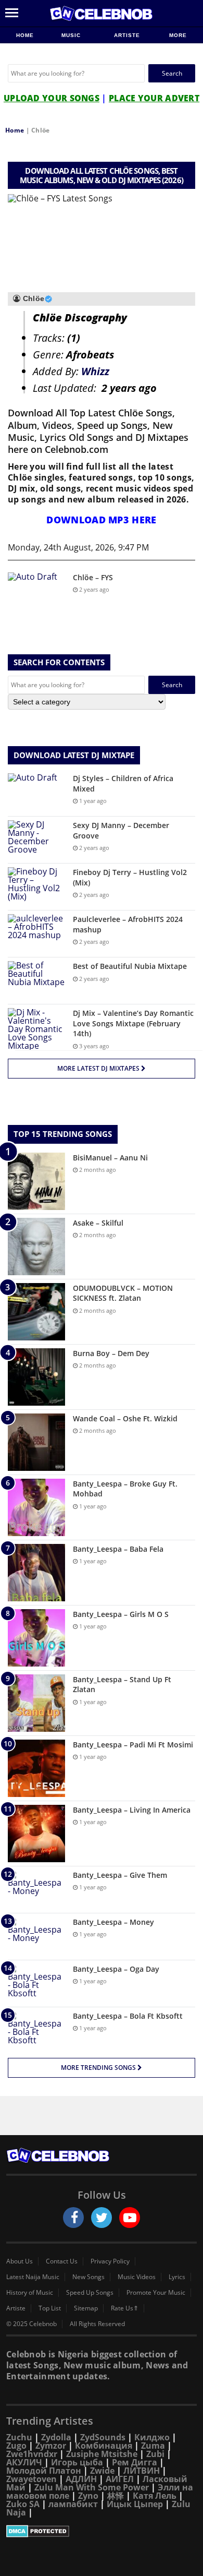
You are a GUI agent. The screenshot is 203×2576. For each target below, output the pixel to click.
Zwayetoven (31, 2479)
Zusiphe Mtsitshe (102, 2454)
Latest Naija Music (33, 2277)
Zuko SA (23, 2504)
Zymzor (51, 2446)
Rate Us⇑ (125, 2308)
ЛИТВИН (142, 2471)
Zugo (16, 2446)
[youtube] (130, 2218)
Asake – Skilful (98, 1223)
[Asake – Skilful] (36, 1247)
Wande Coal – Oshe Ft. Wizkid (125, 1418)
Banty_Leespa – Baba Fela (118, 1549)
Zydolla (56, 2437)
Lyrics (177, 2277)
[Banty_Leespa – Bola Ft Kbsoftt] (36, 2030)
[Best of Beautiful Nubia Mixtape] (36, 981)
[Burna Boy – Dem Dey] (36, 1377)
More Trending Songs (99, 2068)
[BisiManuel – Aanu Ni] (36, 1181)
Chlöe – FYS (93, 577)
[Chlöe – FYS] (36, 592)
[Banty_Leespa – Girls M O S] (36, 1638)
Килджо (152, 2437)
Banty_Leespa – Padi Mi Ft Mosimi (133, 1745)
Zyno (88, 2496)
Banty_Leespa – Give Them (120, 1875)
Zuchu (19, 2437)
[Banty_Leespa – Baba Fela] (36, 1573)
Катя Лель (155, 2496)
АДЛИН (81, 2479)
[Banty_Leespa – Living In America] (36, 1834)
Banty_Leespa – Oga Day (116, 1969)
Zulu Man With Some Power (92, 2487)
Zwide (102, 2471)
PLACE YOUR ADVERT (154, 98)
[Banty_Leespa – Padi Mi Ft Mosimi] (36, 1768)
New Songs (88, 2277)
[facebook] (73, 2218)
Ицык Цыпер (135, 2504)
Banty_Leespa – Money (113, 1922)
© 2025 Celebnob (31, 2324)
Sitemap (86, 2308)
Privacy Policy (110, 2261)
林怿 (116, 2496)
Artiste (127, 35)
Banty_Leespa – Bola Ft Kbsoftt (128, 2016)
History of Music (30, 2293)
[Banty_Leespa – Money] (36, 1937)
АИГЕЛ (120, 2479)
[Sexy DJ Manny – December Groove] (36, 840)
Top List (50, 2308)
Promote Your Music (156, 2293)
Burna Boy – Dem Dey (111, 1353)
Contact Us (62, 2261)
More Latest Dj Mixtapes (99, 1068)
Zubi (155, 2454)
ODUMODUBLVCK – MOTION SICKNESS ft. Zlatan (123, 1293)
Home (25, 35)
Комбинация (104, 2446)
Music (72, 35)
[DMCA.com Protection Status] (102, 2531)
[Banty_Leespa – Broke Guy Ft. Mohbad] (36, 1507)
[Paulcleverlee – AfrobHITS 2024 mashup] (36, 934)
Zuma (153, 2446)
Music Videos (137, 2277)
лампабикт (73, 2504)
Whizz (95, 371)
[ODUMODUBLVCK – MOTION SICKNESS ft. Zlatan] (36, 1312)
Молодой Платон (44, 2471)
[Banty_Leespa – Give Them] (36, 1890)
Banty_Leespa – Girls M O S (121, 1614)
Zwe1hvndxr (32, 2454)
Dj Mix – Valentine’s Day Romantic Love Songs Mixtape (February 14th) (133, 1023)
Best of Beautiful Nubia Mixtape (130, 966)
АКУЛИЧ (24, 2462)
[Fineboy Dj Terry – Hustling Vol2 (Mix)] (36, 887)
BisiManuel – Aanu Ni (110, 1158)
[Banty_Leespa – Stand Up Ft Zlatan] (36, 1703)
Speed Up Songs (90, 2293)
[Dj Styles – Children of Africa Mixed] (36, 793)
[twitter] (102, 2218)
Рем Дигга (135, 2462)
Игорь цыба (77, 2462)
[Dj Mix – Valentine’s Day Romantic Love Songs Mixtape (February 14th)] (36, 1029)
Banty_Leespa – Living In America (132, 1810)
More (178, 35)
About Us (20, 2261)
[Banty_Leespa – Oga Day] (36, 1984)
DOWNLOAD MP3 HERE (101, 520)
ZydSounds (103, 2437)
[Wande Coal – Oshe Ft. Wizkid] (36, 1442)
